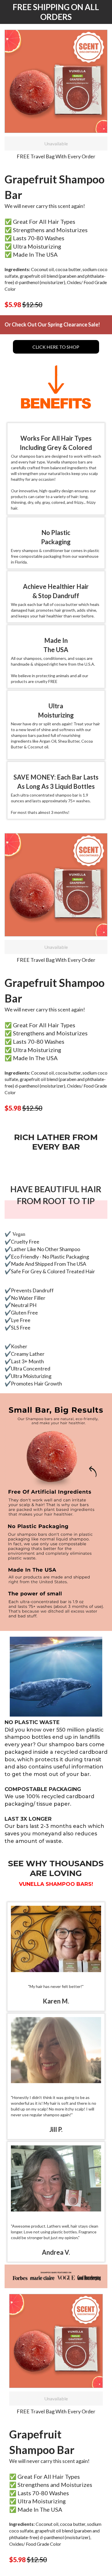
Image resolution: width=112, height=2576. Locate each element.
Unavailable (56, 143)
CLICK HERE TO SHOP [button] (56, 347)
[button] (56, 81)
